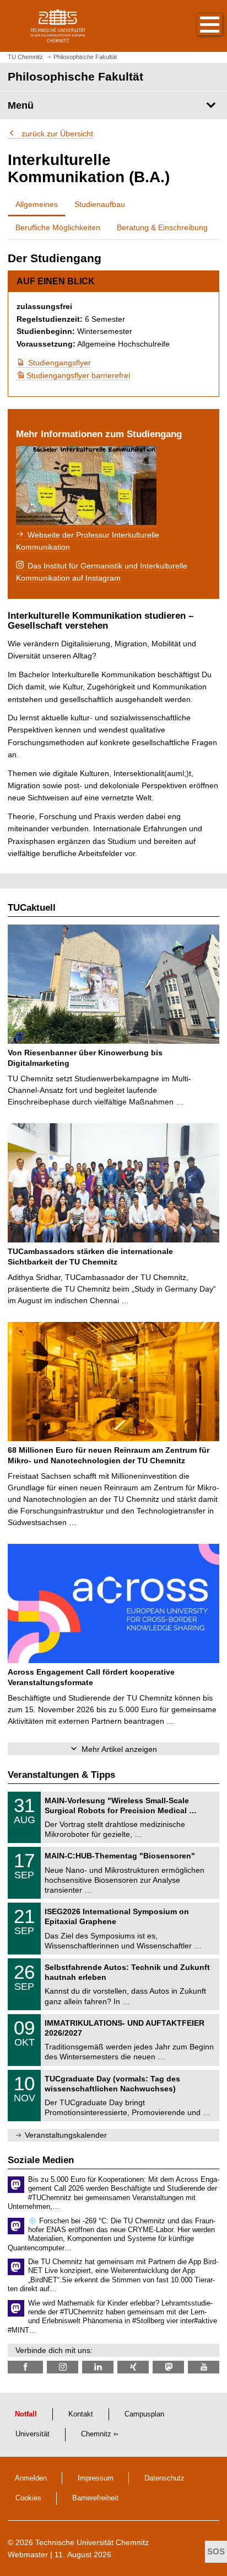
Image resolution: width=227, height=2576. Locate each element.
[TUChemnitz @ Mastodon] (168, 2367)
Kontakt (81, 2414)
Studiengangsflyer (60, 363)
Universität (33, 2434)
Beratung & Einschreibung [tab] (162, 227)
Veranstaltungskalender (66, 2135)
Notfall (26, 2414)
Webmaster (28, 2554)
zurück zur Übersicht (56, 134)
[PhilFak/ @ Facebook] (25, 2367)
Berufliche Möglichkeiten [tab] (58, 227)
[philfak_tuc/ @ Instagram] (63, 2367)
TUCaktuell (32, 908)
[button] (198, 26)
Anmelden (31, 2478)
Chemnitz (96, 2434)
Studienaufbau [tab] (100, 204)
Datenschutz (164, 2478)
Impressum (96, 2478)
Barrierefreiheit (95, 2498)
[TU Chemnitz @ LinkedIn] (98, 2367)
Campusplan (144, 2414)
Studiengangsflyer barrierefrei (73, 375)
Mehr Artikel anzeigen (119, 1749)
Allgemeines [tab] (37, 204)
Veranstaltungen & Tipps (61, 1775)
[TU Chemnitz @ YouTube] (204, 2367)
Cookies (28, 2498)
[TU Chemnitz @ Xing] (133, 2367)
